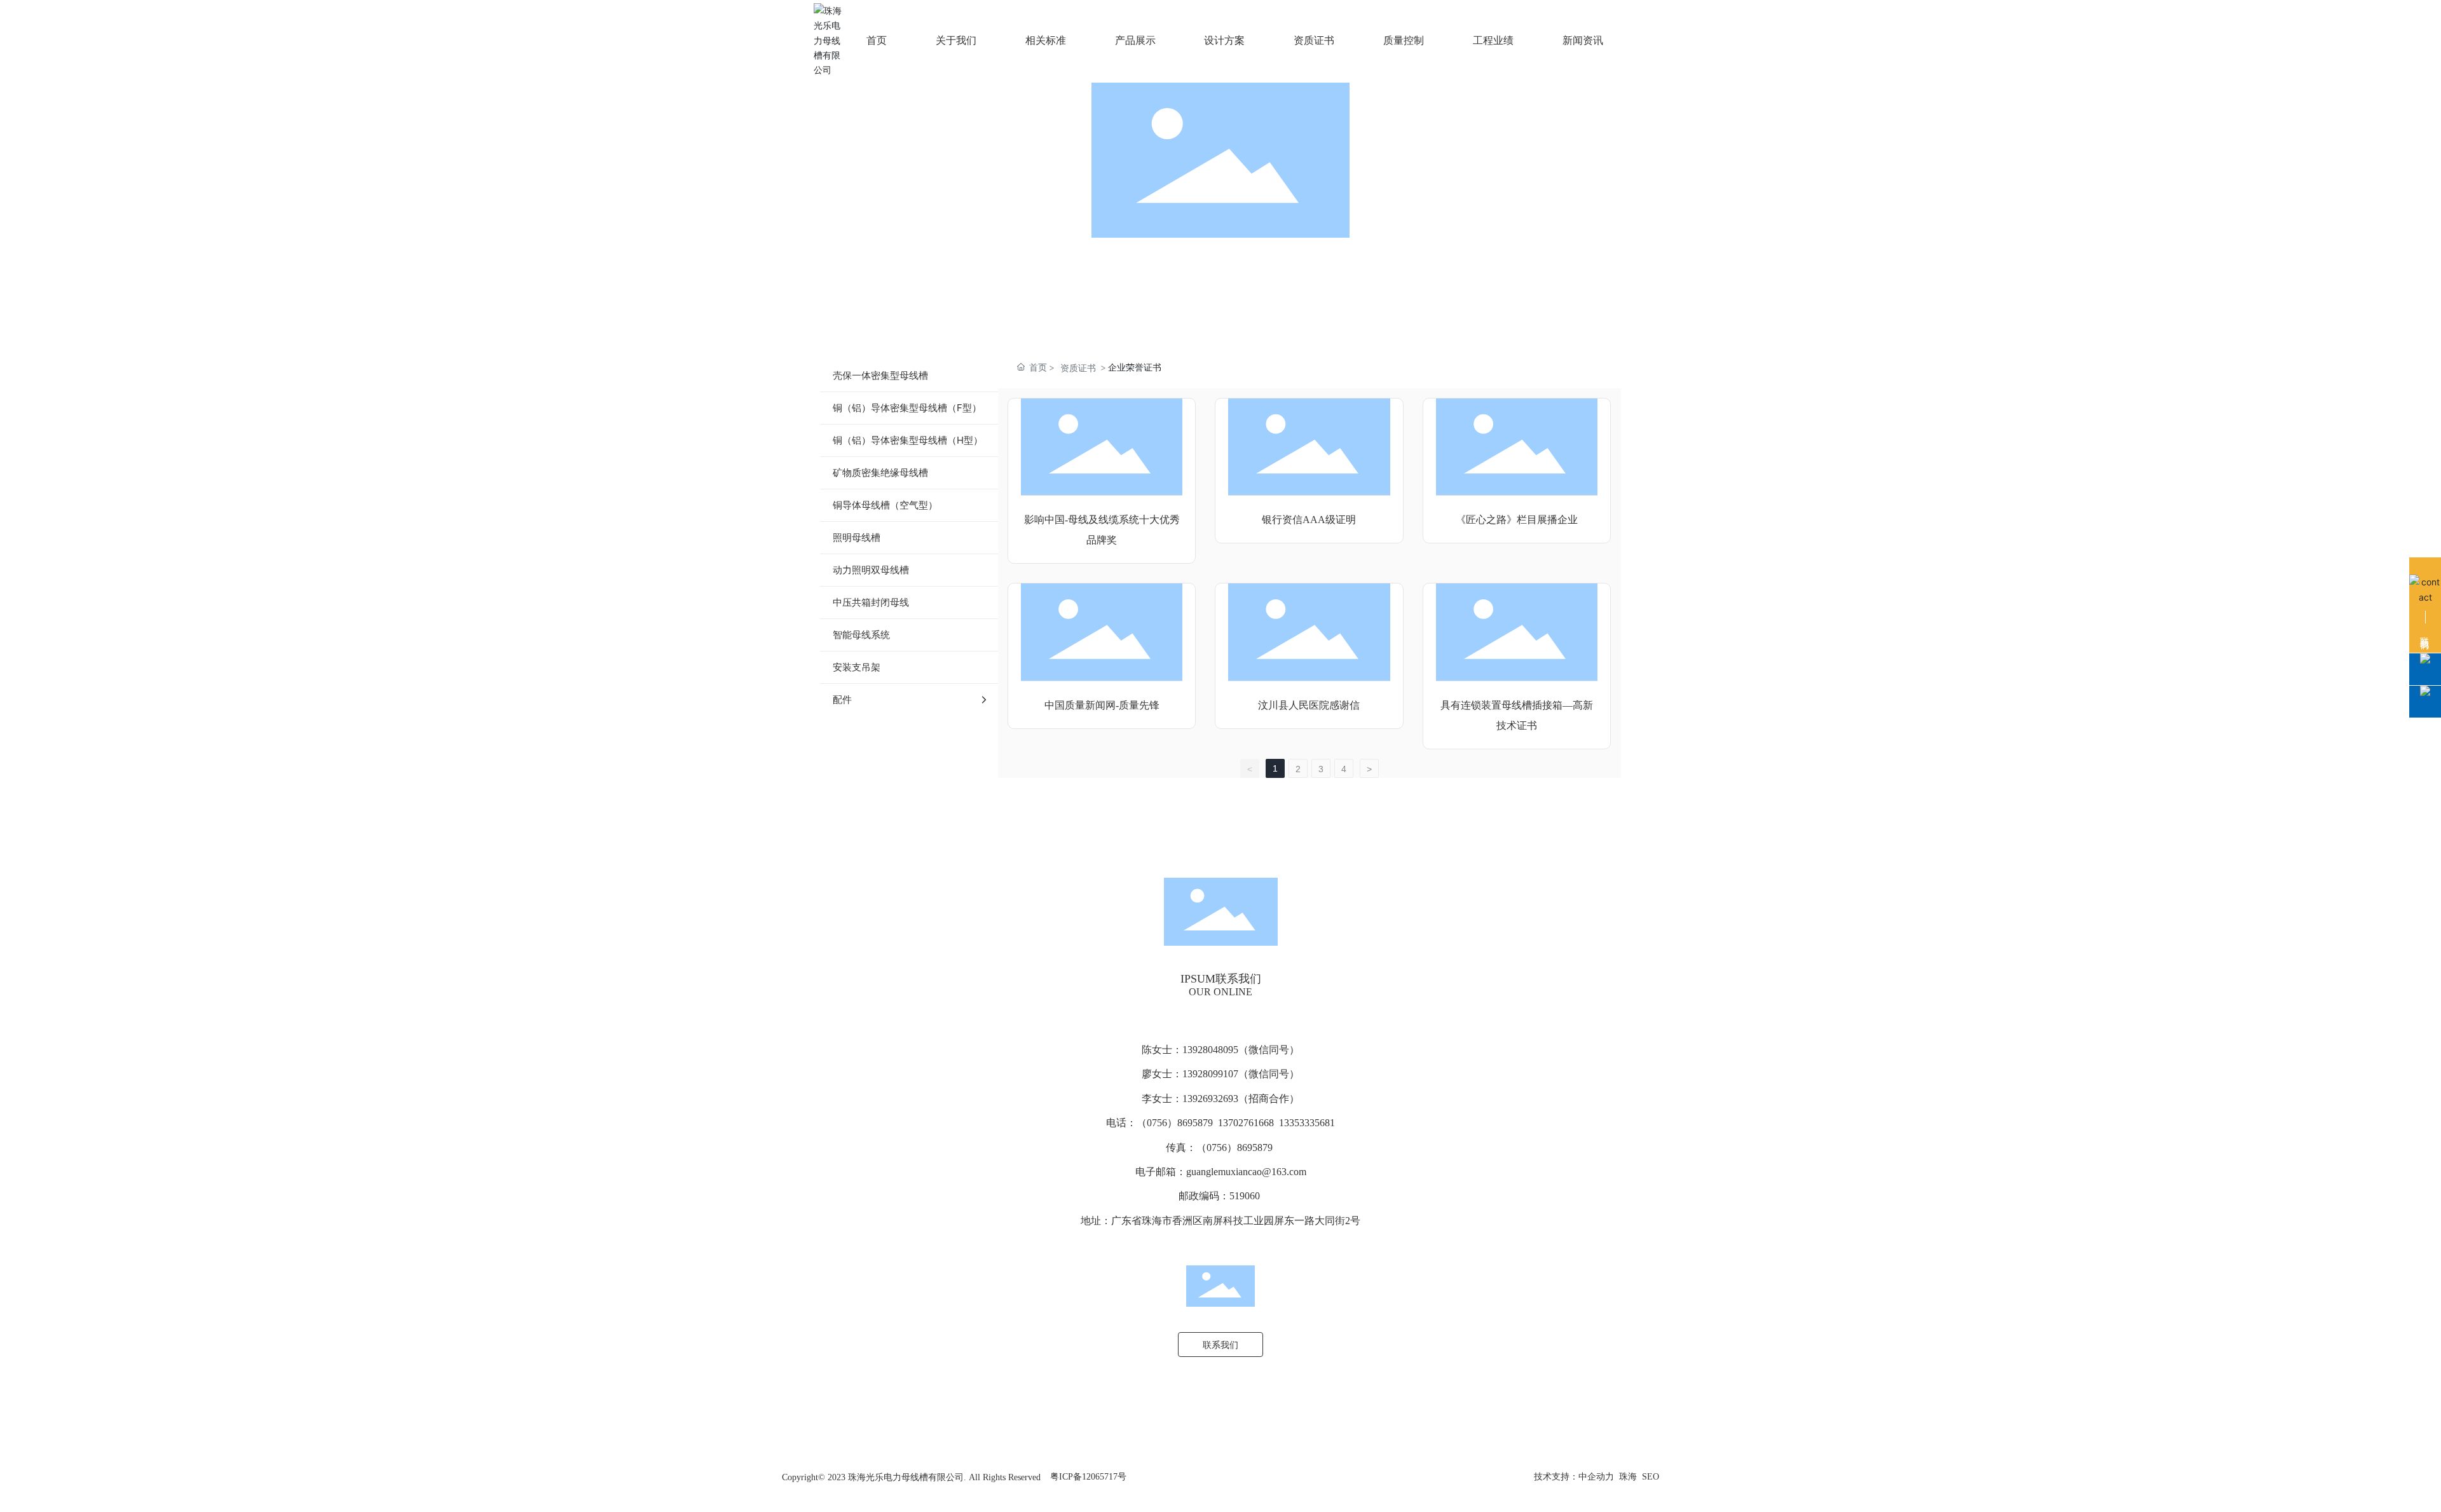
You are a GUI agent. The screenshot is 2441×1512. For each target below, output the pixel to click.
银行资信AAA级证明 (1309, 520)
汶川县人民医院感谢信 (1309, 705)
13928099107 (1210, 1074)
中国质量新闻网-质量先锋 (1102, 705)
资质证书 (1078, 368)
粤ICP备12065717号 (1088, 1477)
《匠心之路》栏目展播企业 (1517, 520)
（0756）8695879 (1176, 1123)
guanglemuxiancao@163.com (1246, 1172)
